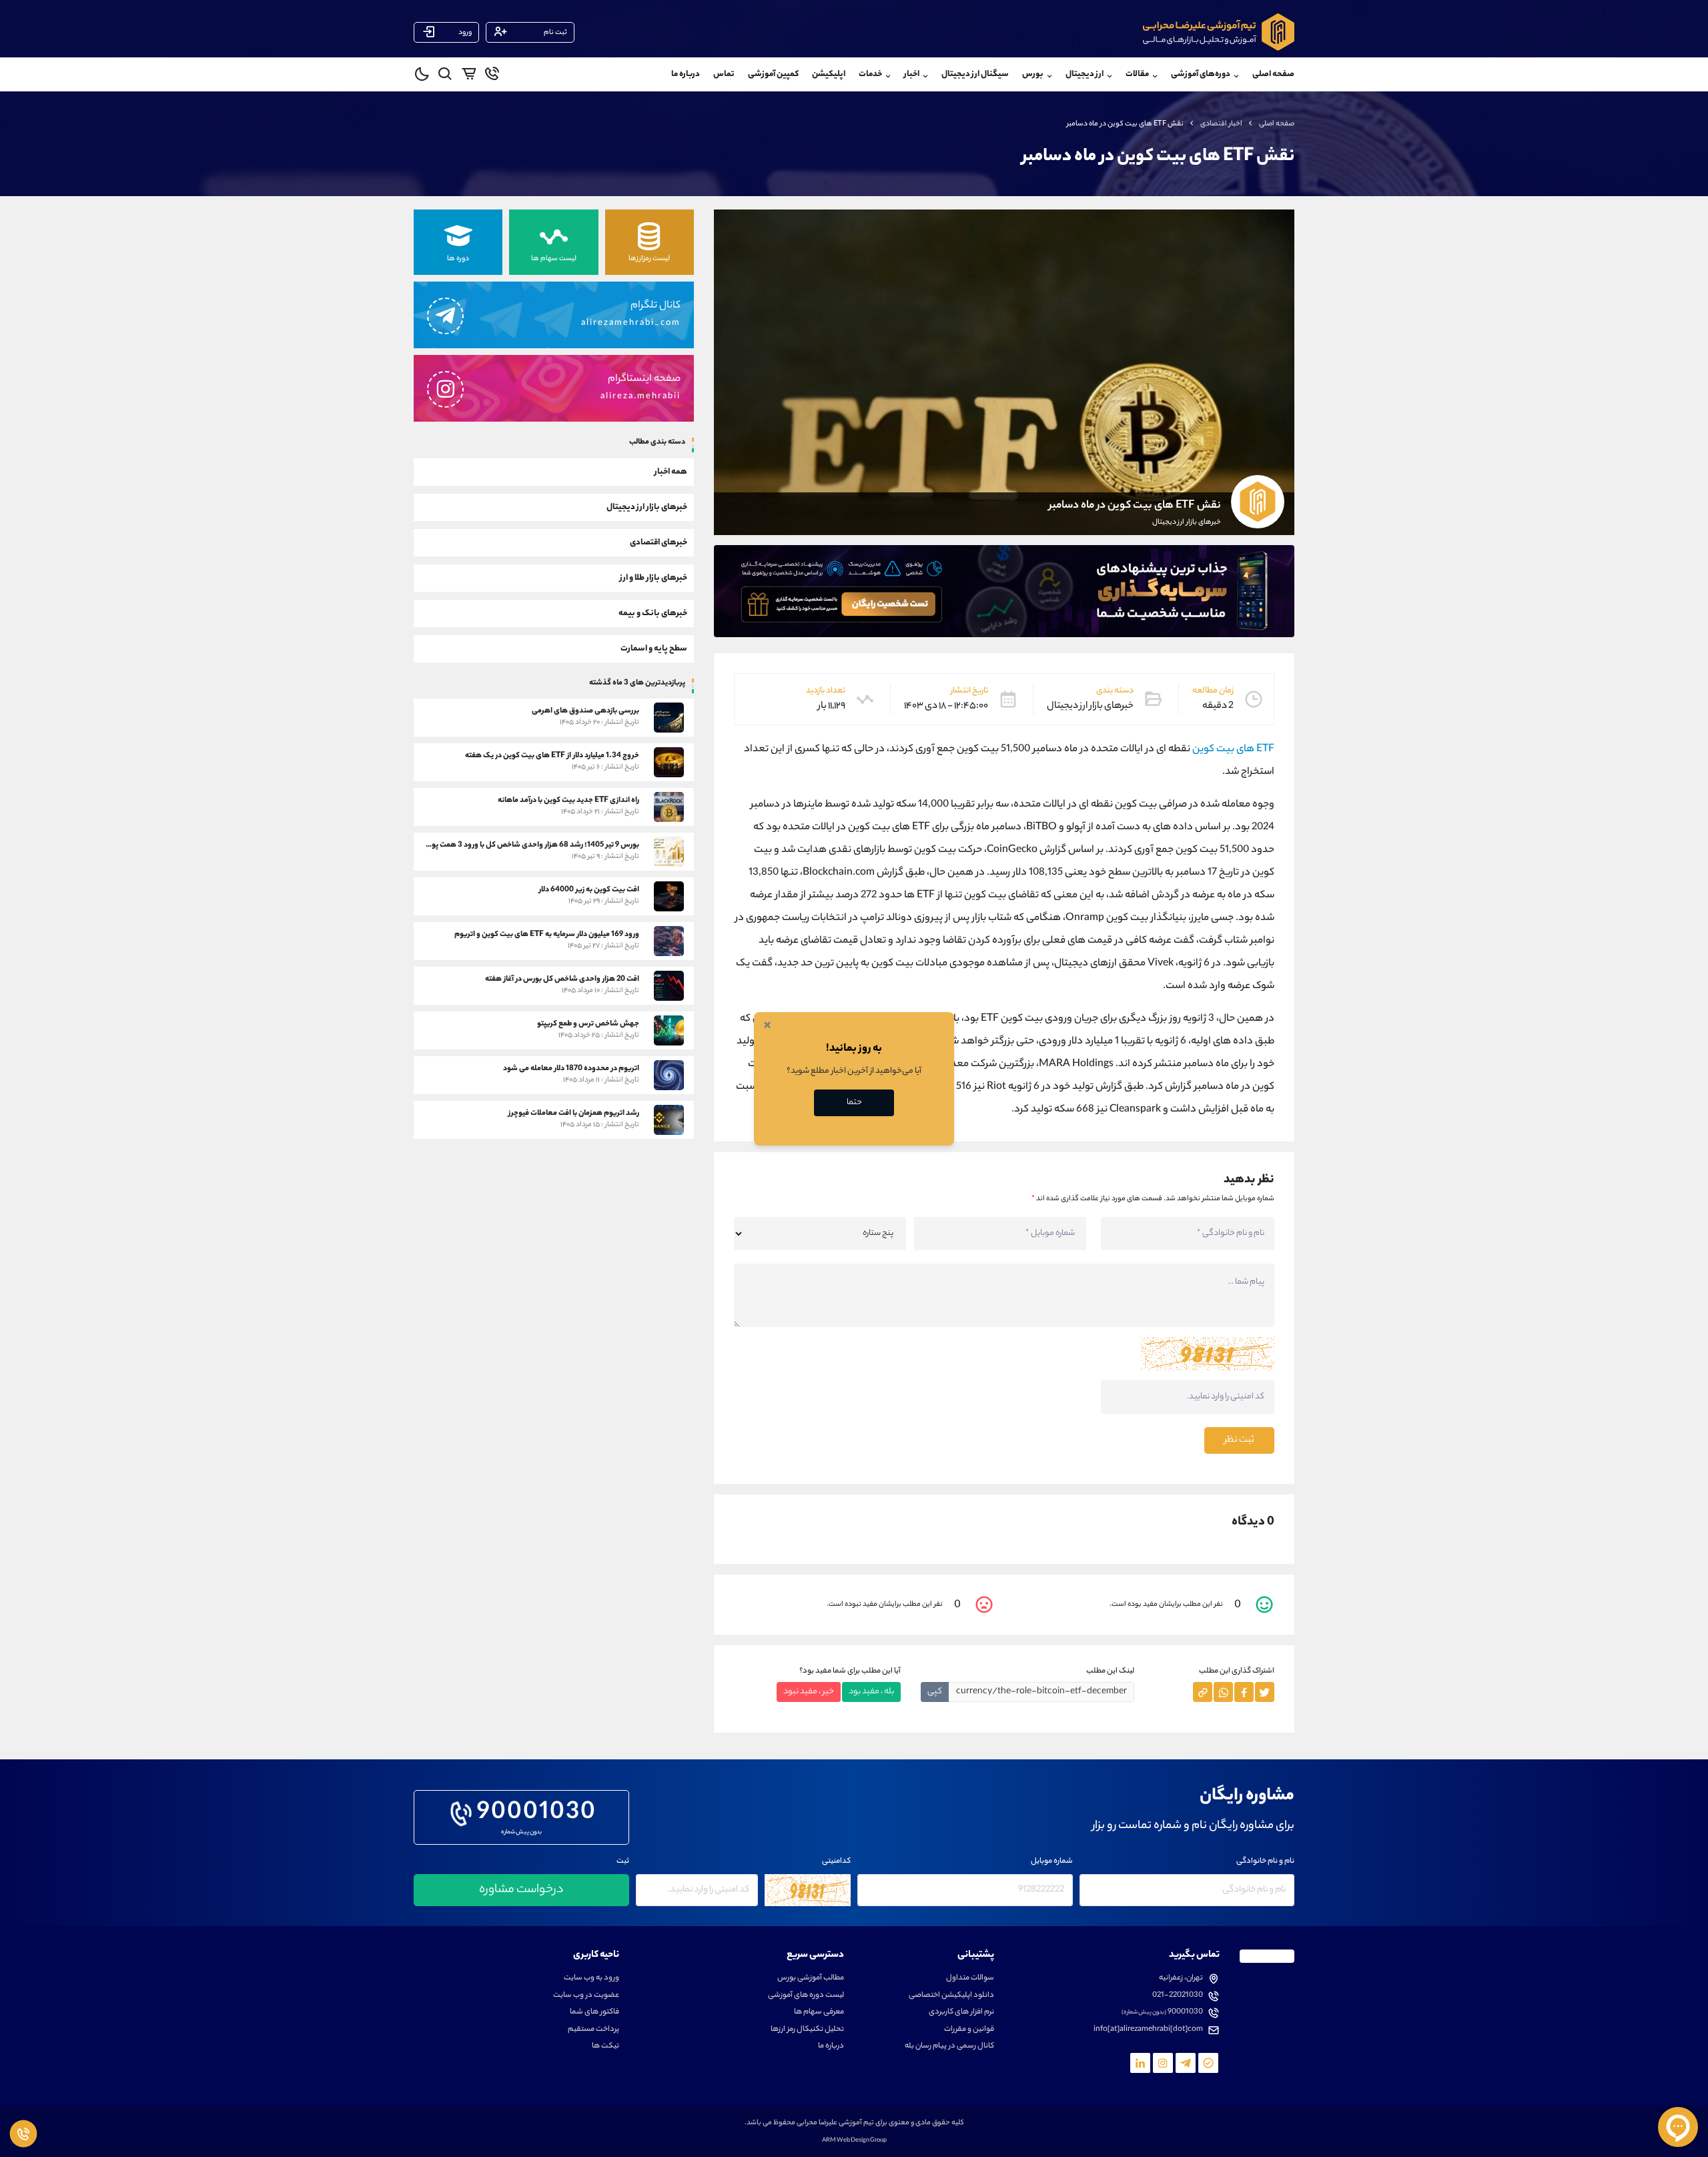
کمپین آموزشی (773, 74)
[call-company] (492, 76)
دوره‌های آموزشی (1201, 74)
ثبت (623, 1862)
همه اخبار (671, 471)
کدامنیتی (836, 1862)
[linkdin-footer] (1140, 2063)
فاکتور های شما (594, 2013)
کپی (935, 1692)
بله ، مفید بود (871, 1692)
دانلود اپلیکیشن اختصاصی (951, 1996)
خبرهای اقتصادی (659, 542)
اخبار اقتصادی (1221, 124)
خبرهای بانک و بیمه (653, 613)
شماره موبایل (1052, 1862)
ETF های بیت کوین (1233, 750)
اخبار (912, 74)
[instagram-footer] (1163, 2063)
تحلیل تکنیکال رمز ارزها (807, 2030)
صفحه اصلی (1273, 74)
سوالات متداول (970, 1979)
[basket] (469, 76)
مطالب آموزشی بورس (811, 1979)
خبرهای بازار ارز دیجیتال (647, 507)
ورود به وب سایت (591, 1979)
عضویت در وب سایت (586, 1996)
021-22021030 (1178, 1996)
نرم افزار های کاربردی (961, 2013)
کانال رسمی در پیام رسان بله (949, 2047)
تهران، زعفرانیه (1181, 1979)
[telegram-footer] (1208, 2063)
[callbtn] (23, 2134)
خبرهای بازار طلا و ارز (654, 577)
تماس (724, 74)
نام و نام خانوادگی (1265, 1862)
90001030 (537, 1814)
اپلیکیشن (829, 74)
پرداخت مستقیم (593, 2030)
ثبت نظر (1239, 1440)
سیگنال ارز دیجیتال (975, 74)
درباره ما (686, 74)
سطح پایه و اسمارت (654, 648)
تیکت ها (605, 2047)
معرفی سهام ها (819, 2013)
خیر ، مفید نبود (809, 1692)
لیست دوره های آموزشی (806, 1996)
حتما (854, 1103)
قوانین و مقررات (969, 2030)
